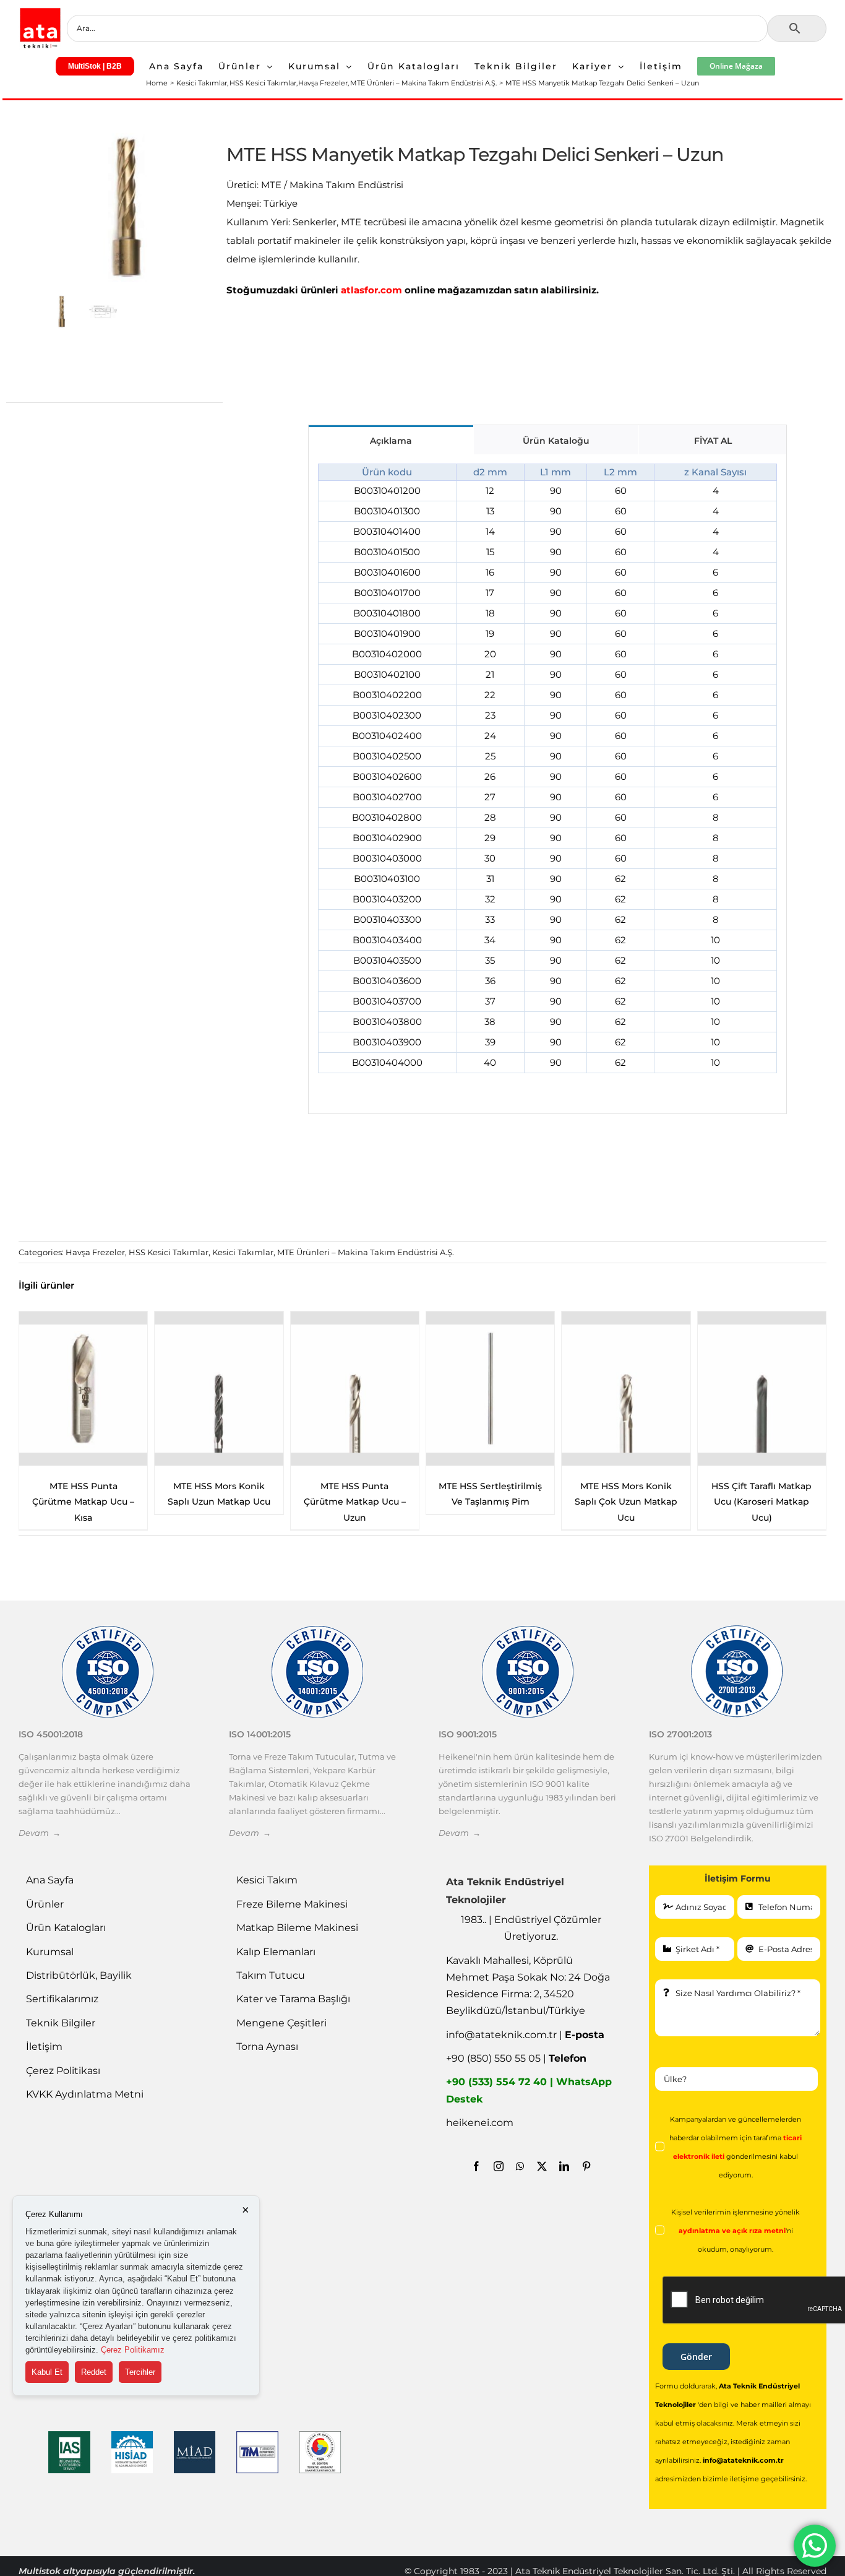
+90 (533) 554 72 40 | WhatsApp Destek (529, 2090)
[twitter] (542, 2166)
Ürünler (45, 1904)
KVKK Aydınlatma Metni (85, 2094)
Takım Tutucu (271, 1975)
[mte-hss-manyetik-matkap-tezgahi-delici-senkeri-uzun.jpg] (124, 206)
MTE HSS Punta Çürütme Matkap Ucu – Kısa (626, 1502)
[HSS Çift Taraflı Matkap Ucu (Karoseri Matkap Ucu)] (490, 1389)
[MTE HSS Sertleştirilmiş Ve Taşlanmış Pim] (219, 1389)
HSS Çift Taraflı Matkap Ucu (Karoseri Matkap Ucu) (491, 1502)
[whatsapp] (520, 2166)
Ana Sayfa (50, 1880)
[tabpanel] (548, 784)
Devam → (40, 1833)
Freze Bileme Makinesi (292, 1904)
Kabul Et (47, 2372)
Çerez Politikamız (133, 2350)
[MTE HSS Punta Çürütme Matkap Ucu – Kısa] (626, 1389)
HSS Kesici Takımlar (169, 1252)
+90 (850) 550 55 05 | (516, 2058)
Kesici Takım (267, 1880)
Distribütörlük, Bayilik (79, 1975)
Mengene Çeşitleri (281, 2023)
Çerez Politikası (63, 2071)
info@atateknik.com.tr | (525, 2035)
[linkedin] (564, 2166)
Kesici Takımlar (243, 1252)
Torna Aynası (267, 2047)
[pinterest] (586, 2166)
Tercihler (140, 2372)
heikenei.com (480, 2123)
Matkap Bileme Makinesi (297, 1928)
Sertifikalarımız (62, 1999)
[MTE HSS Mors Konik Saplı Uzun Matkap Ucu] (762, 1389)
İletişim (44, 2047)
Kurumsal (50, 1952)
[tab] (391, 440)
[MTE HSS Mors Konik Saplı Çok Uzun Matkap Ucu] (355, 1389)
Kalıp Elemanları (276, 1952)
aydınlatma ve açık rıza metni (732, 2231)
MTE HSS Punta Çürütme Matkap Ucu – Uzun (83, 1502)
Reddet (94, 2372)
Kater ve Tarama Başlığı (293, 1999)
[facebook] (476, 2166)
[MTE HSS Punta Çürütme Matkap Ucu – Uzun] (83, 1389)
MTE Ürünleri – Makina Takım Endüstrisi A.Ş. (366, 1252)
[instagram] (499, 2166)
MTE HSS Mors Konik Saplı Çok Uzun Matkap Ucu (354, 1502)
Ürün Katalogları (66, 1928)
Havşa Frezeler (95, 1252)
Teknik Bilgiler (61, 2023)
